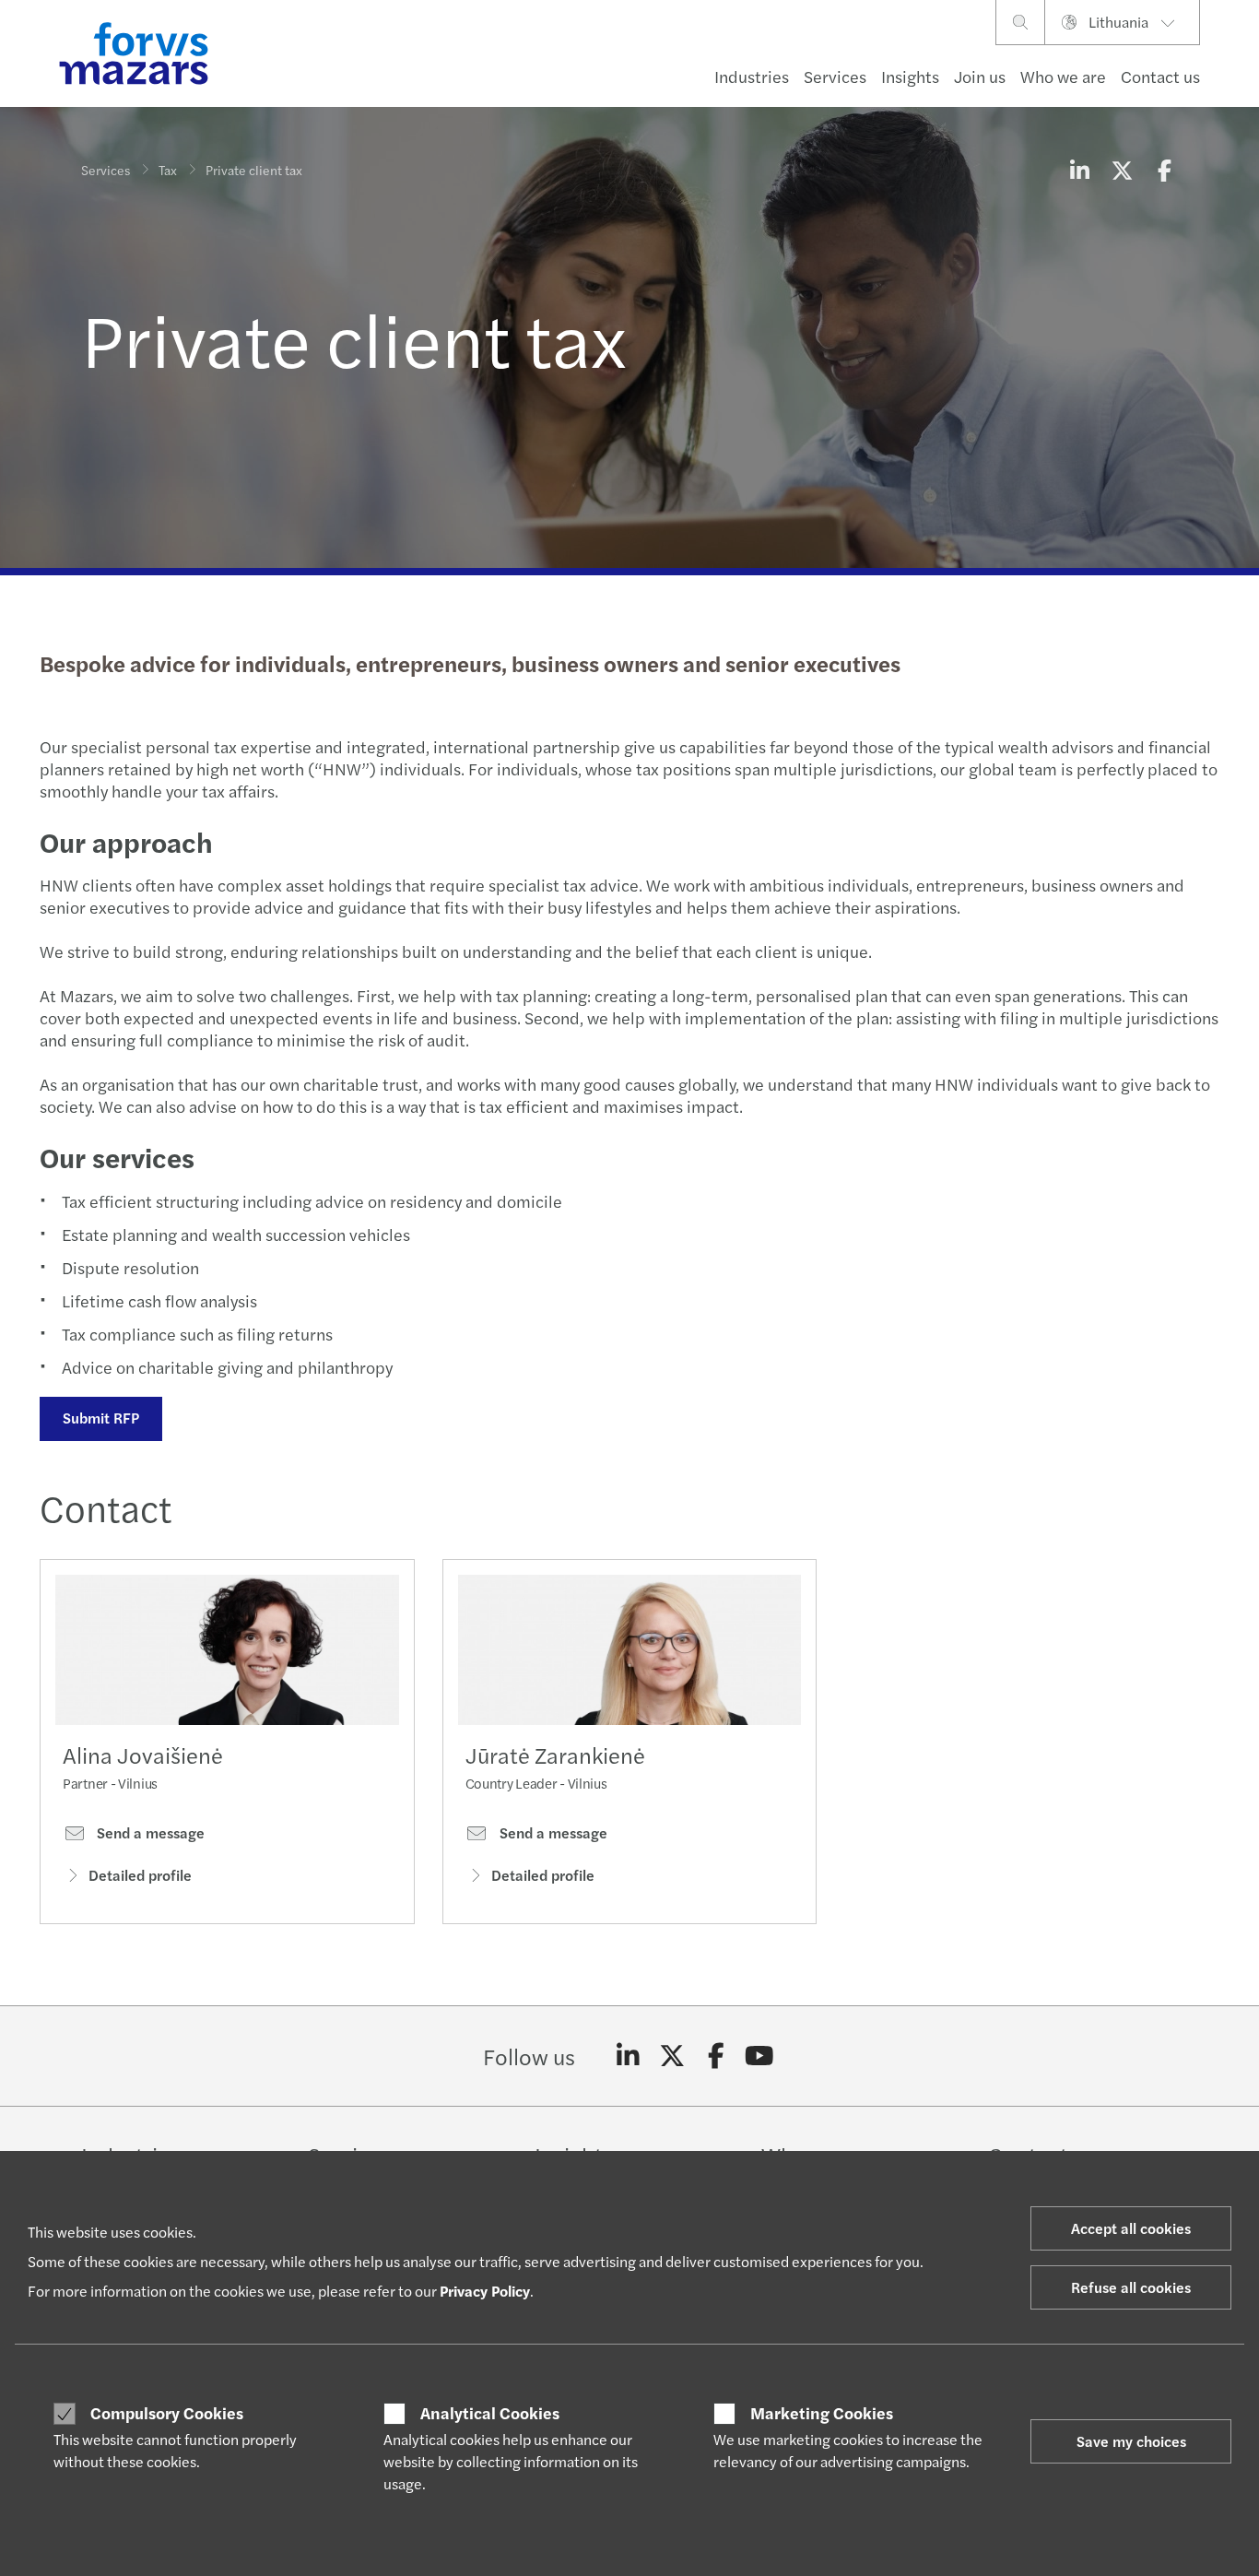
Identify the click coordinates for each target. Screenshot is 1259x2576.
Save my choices (1131, 2441)
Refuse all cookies (1131, 2287)
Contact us (1160, 76)
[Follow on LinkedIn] (628, 2056)
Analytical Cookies (490, 2413)
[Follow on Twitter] (672, 2056)
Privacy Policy (485, 2291)
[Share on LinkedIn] (1079, 170)
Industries (752, 76)
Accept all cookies (1131, 2228)
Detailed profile (140, 1875)
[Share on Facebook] (1164, 170)
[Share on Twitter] (1122, 170)
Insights (910, 76)
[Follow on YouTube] (760, 2056)
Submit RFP (101, 1418)
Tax (168, 170)
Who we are (1063, 76)
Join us (980, 76)
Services (835, 76)
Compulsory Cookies (167, 2413)
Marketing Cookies (822, 2413)
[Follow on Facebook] (716, 2056)
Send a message (149, 1833)
